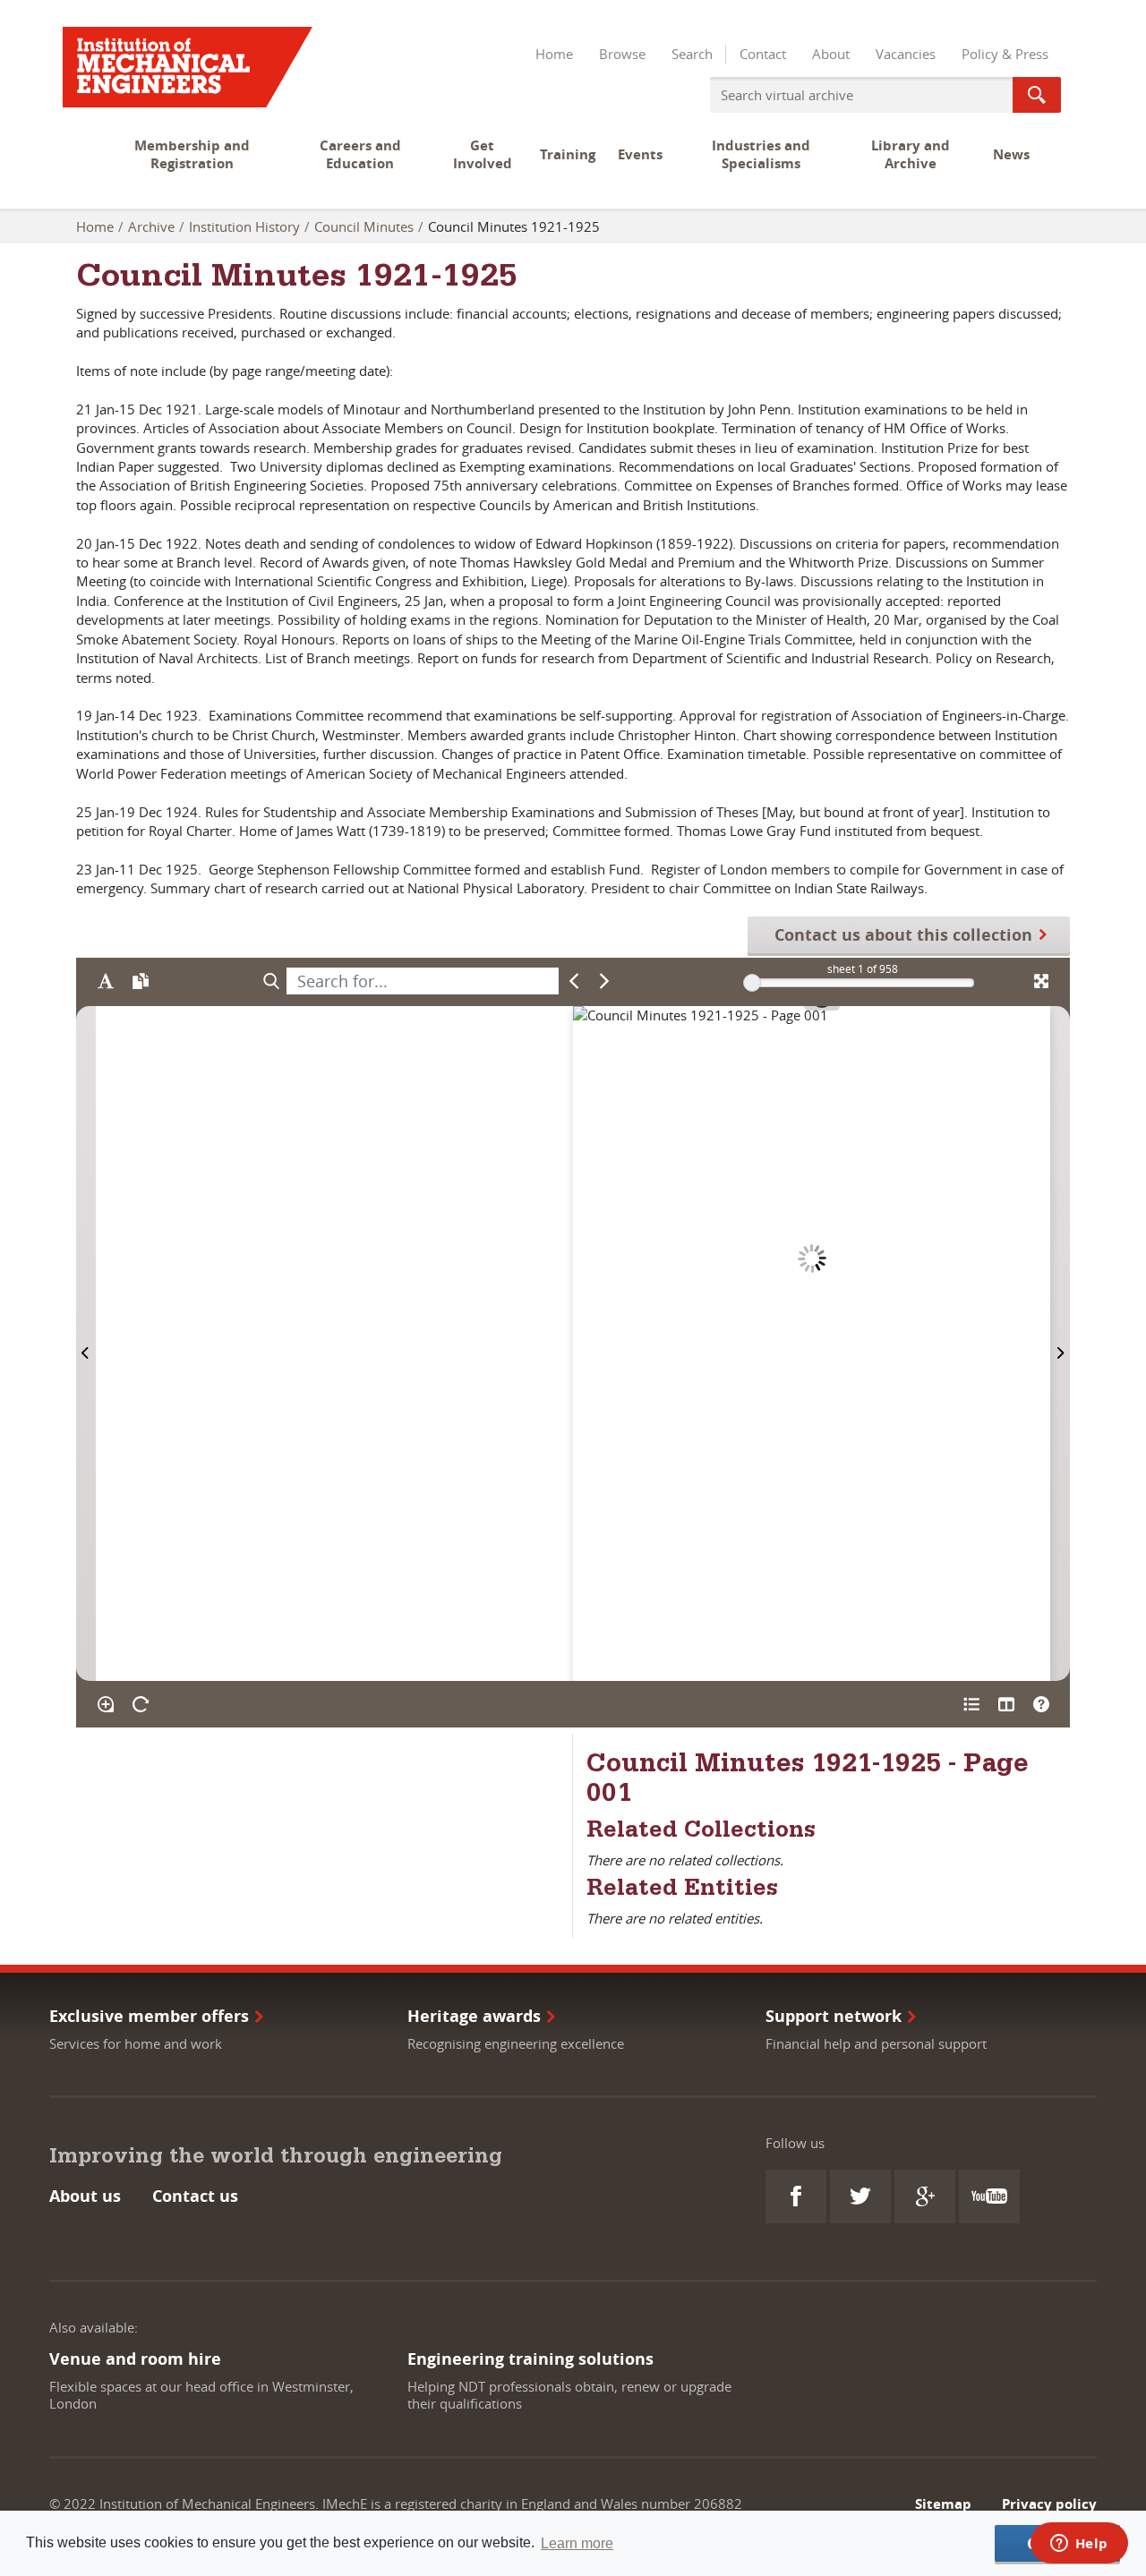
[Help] (1041, 1704)
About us (85, 2196)
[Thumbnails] (1006, 1704)
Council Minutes (364, 226)
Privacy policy (1049, 2504)
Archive (151, 226)
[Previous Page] (86, 1343)
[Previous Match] (574, 981)
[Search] (271, 981)
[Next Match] (605, 981)
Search (692, 54)
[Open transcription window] (140, 981)
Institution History (244, 226)
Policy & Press (1005, 54)
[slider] (752, 983)
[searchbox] (423, 981)
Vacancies (906, 54)
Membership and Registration (192, 154)
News (1011, 154)
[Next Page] (1060, 1343)
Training (568, 154)
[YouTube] (989, 2196)
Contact (763, 54)
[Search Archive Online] (1037, 95)
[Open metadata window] (971, 1704)
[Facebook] (796, 2196)
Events (640, 154)
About (831, 54)
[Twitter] (860, 2196)
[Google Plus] (925, 2196)
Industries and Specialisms (761, 154)
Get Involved (483, 154)
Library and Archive (911, 154)
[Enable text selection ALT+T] (105, 981)
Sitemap (943, 2504)
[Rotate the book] (140, 1704)
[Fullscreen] (1041, 981)
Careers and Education (360, 154)
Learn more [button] (577, 2543)
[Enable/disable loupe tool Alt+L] (105, 1704)
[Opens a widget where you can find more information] (1079, 2545)
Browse (622, 54)
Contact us (195, 2196)
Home (554, 54)
